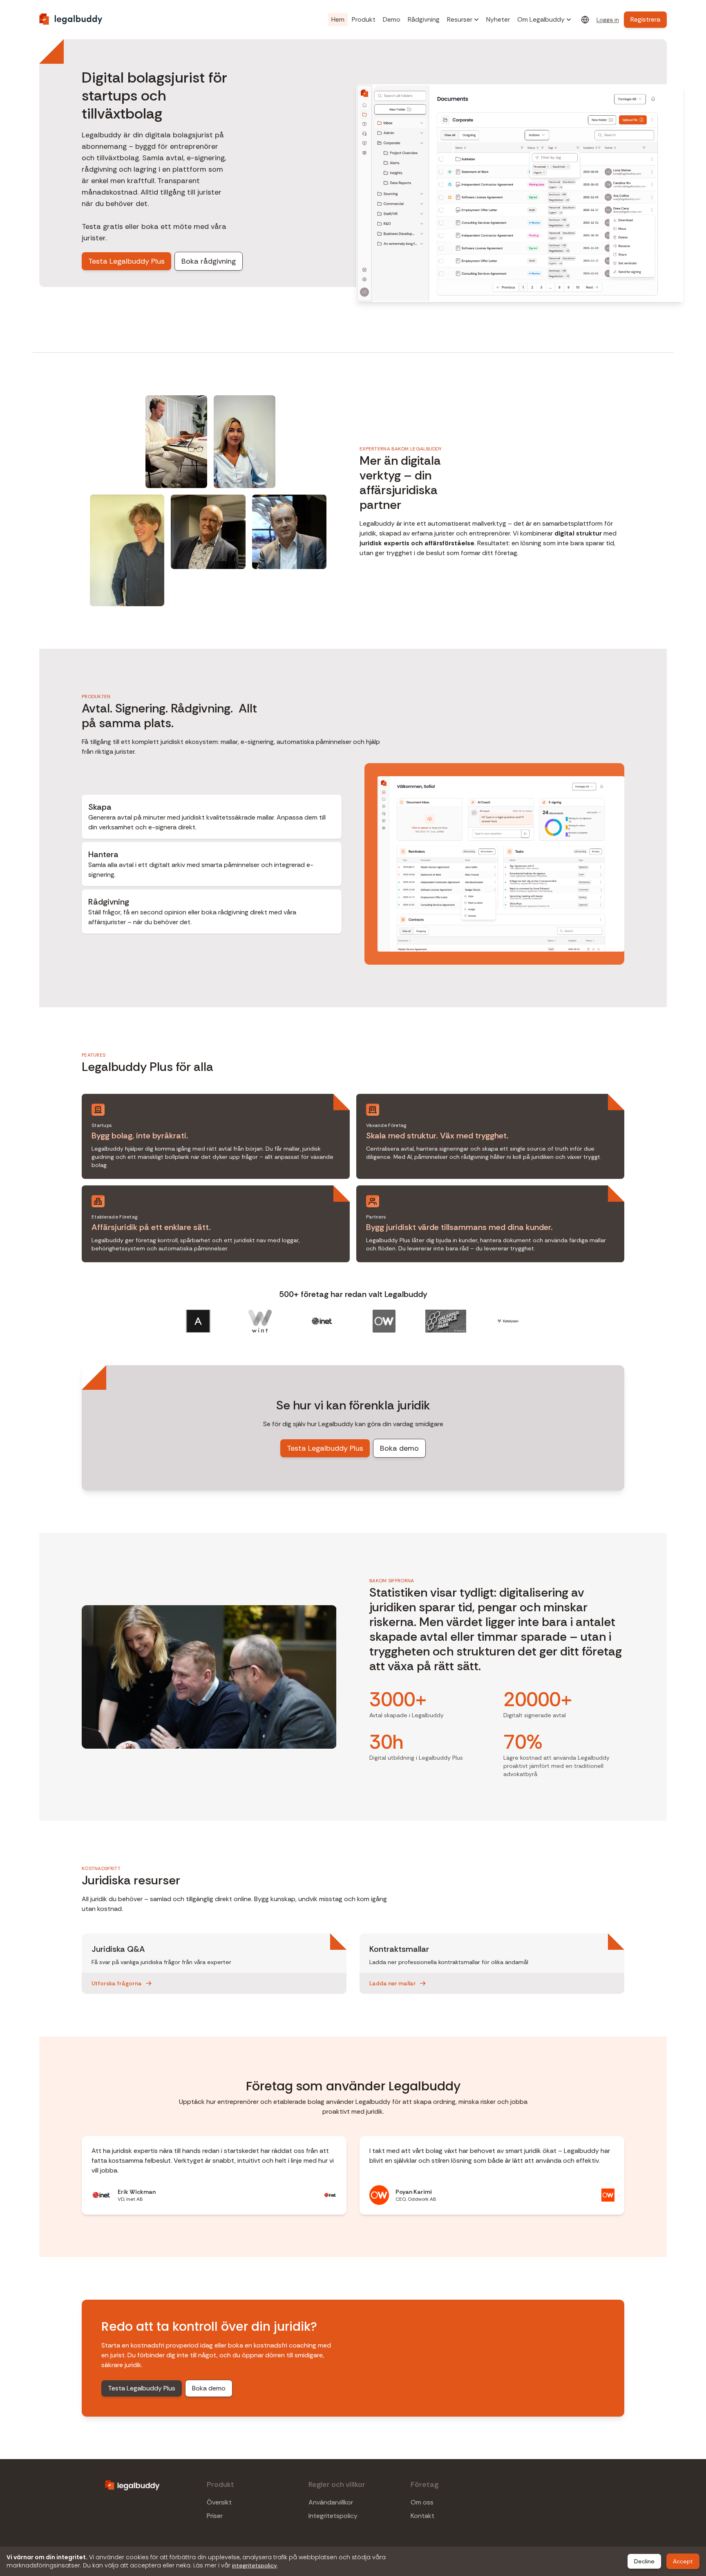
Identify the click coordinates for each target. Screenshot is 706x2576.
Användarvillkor (331, 2502)
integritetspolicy (255, 2565)
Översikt (219, 2502)
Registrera (645, 19)
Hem (338, 19)
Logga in (608, 20)
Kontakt (422, 2516)
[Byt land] (585, 20)
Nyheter (498, 19)
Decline (644, 2561)
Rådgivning (424, 19)
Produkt (364, 19)
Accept (683, 2561)
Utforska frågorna (117, 1983)
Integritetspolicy (333, 2516)
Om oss (422, 2502)
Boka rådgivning (209, 261)
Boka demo (399, 1448)
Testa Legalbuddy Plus (126, 261)
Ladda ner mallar (393, 1983)
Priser (215, 2516)
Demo (392, 19)
